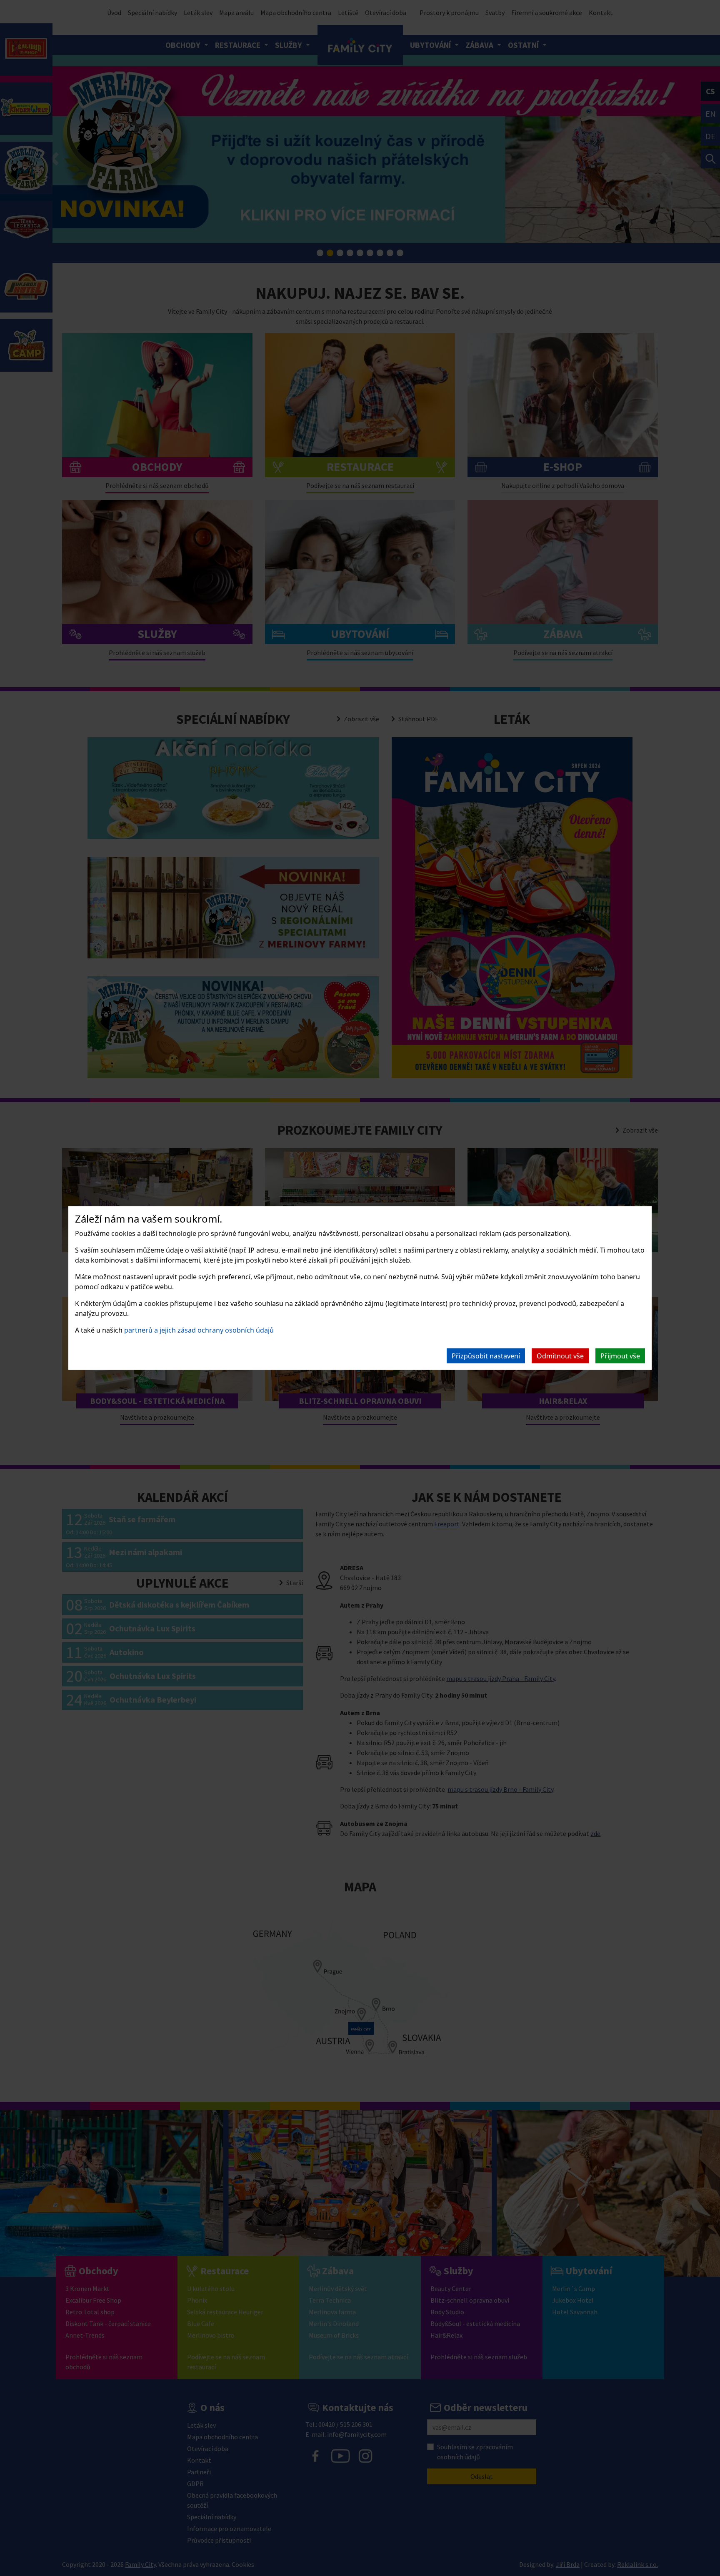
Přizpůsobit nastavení (486, 1356)
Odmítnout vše (560, 1356)
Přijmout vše (620, 1356)
